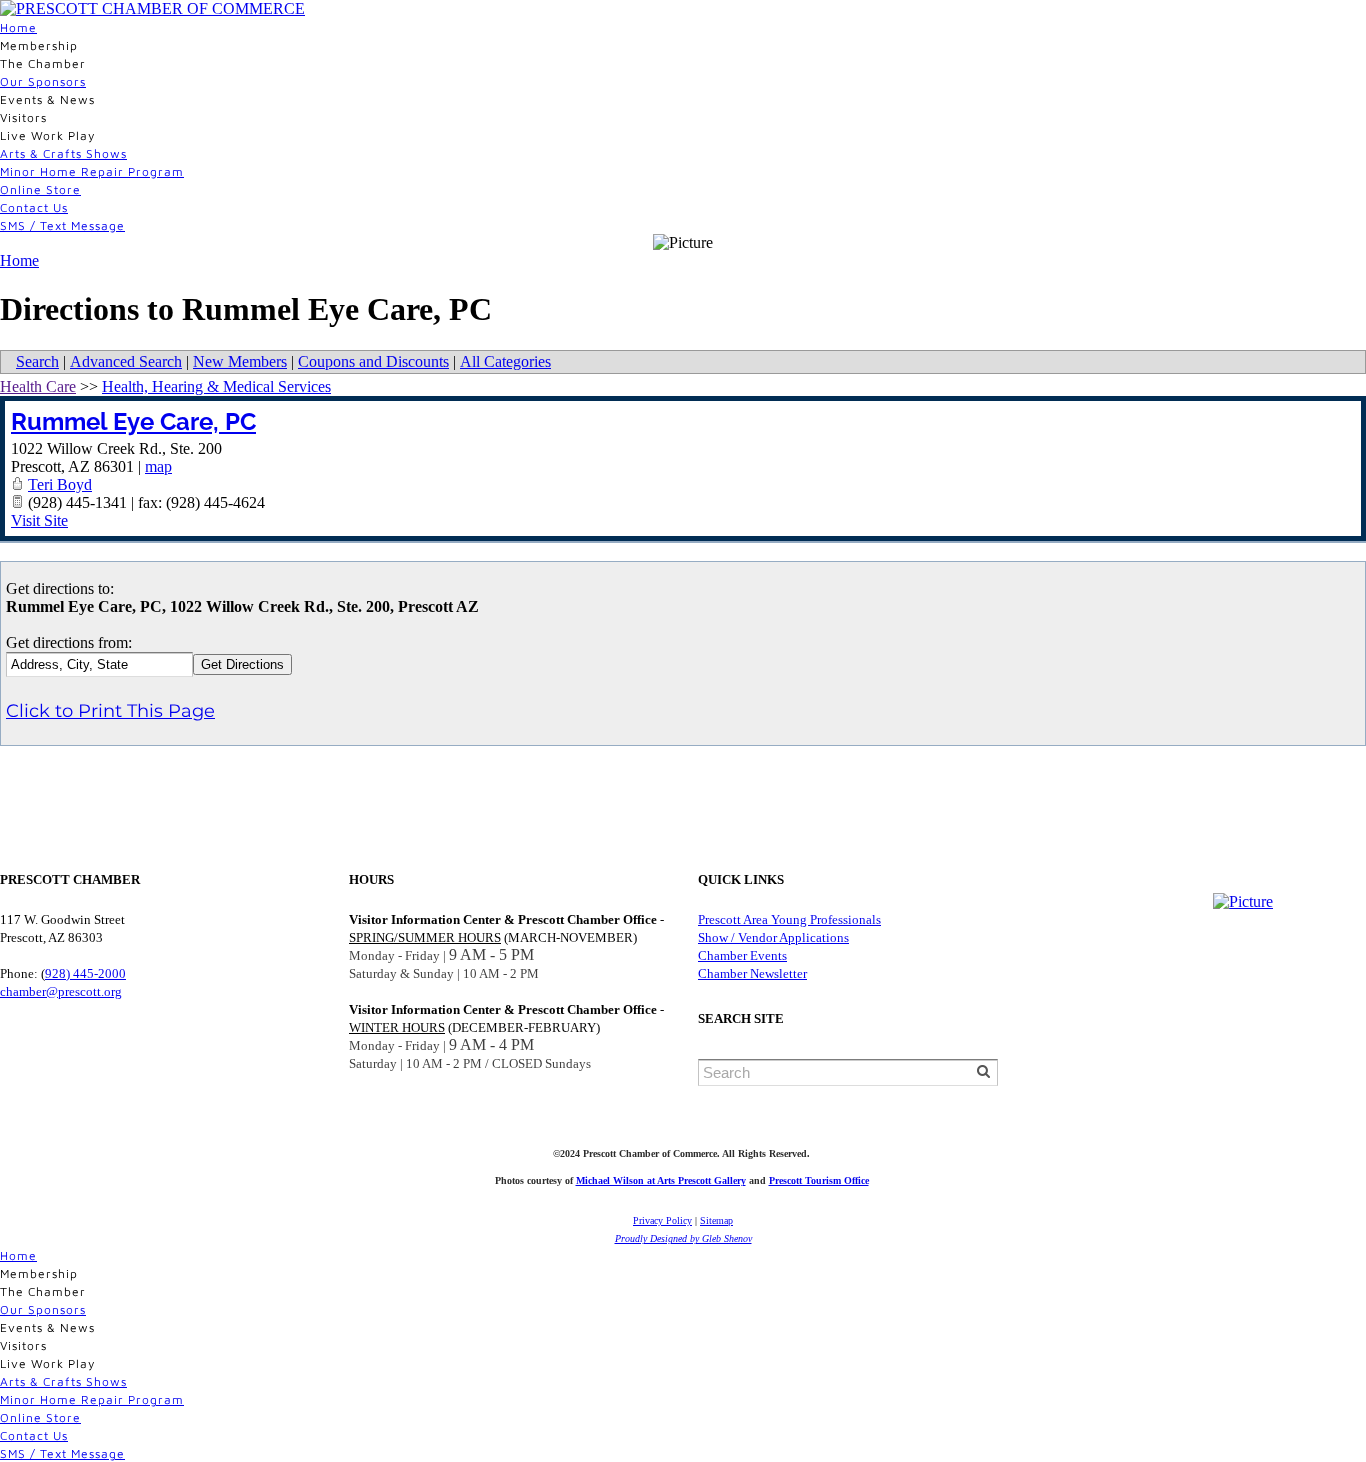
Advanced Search (126, 361)
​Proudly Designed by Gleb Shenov (683, 1238)
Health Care (38, 386)
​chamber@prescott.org (61, 991)
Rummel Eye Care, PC (133, 421)
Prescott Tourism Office (819, 1180)
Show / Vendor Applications (773, 937)
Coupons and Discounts (373, 361)
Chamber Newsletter (752, 973)
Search (37, 361)
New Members (240, 361)
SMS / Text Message (62, 225)
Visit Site (39, 520)
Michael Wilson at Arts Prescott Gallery (661, 1180)
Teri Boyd (60, 484)
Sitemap (716, 1220)
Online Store (40, 189)
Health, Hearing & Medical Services (216, 386)
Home (18, 27)
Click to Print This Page (110, 711)
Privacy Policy (662, 1220)
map (158, 466)
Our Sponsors (43, 81)
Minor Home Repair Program (92, 171)
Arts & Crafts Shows (63, 153)
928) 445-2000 (85, 973)
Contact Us (34, 207)
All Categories (505, 361)
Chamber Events (742, 955)
